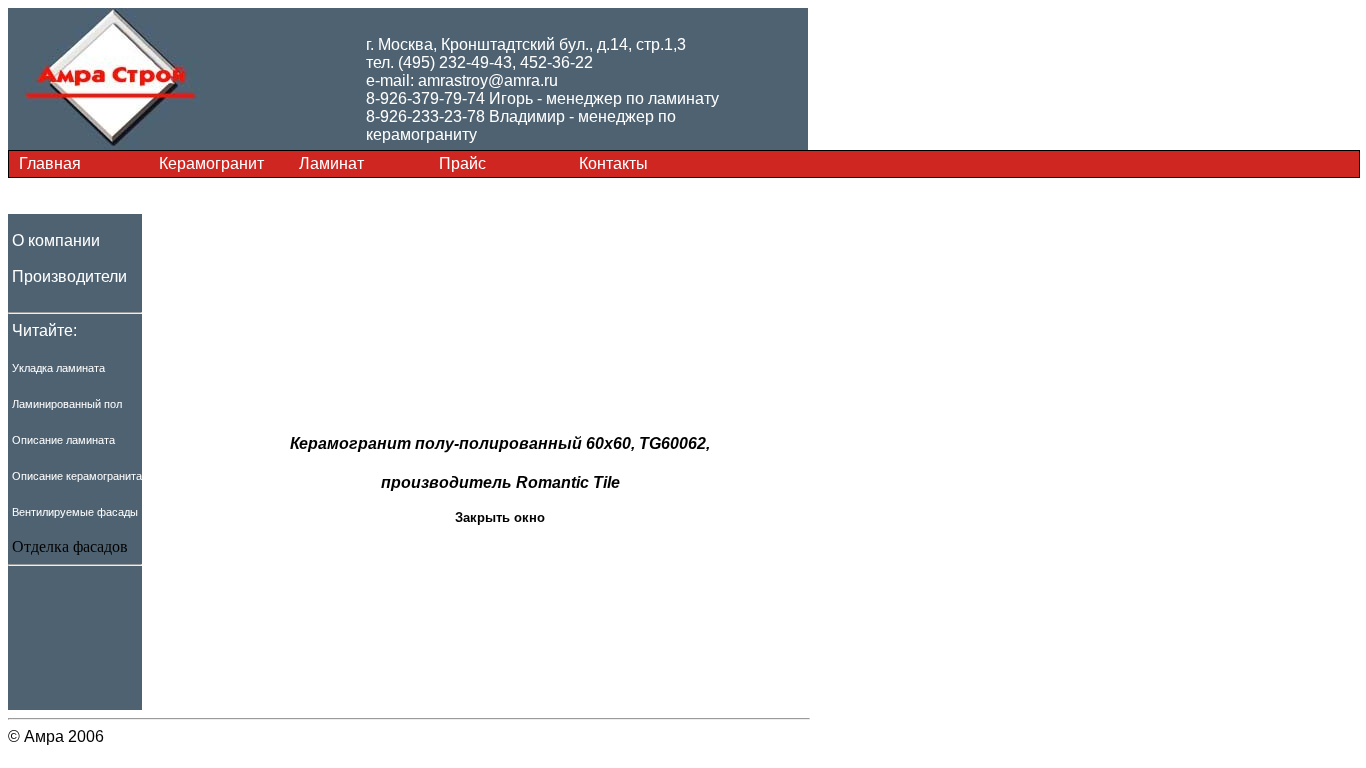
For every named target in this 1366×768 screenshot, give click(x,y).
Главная (50, 163)
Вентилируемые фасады (75, 512)
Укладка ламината (58, 368)
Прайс (462, 163)
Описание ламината (63, 440)
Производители (69, 276)
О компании (56, 240)
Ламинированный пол (67, 404)
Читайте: (44, 330)
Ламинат (331, 163)
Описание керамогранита (77, 476)
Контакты (613, 163)
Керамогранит (211, 163)
